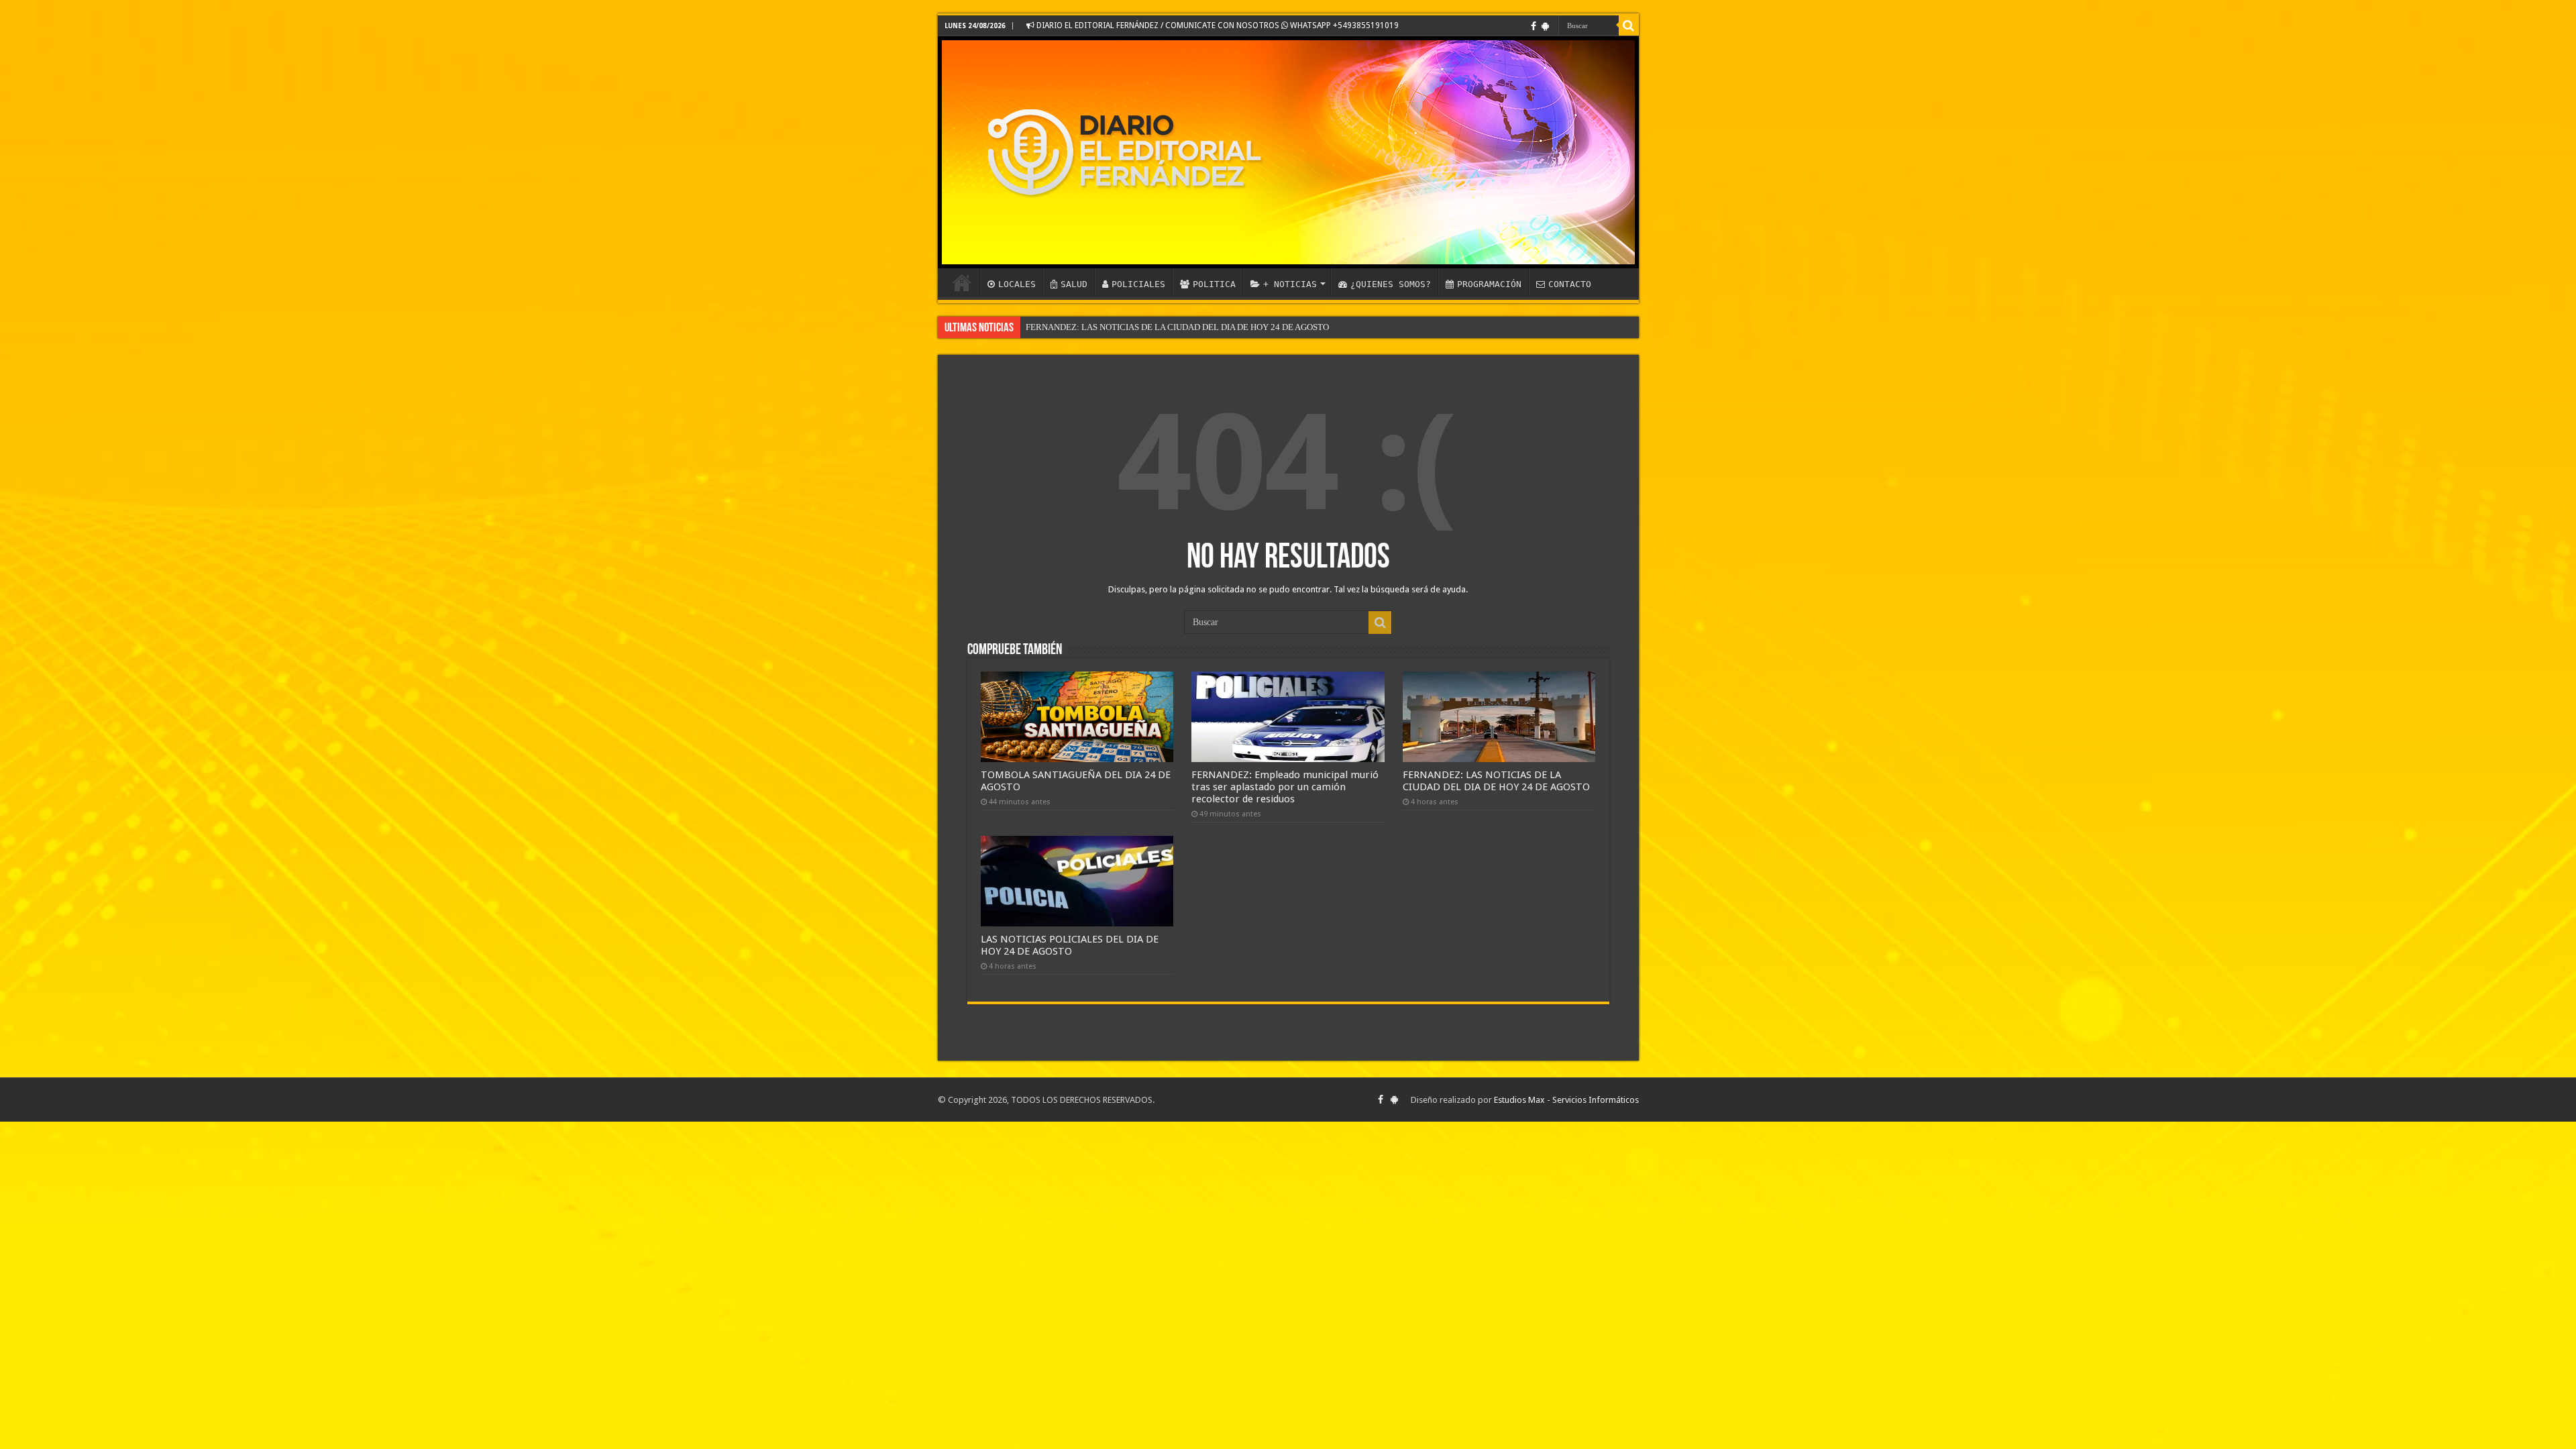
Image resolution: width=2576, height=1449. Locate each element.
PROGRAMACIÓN (1489, 284)
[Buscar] (1629, 25)
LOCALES (1017, 284)
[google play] (1545, 26)
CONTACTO (1570, 284)
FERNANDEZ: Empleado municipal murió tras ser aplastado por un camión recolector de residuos (1285, 787)
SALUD (1074, 284)
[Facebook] (1534, 26)
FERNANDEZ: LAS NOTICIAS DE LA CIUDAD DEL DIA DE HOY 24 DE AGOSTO (1177, 327)
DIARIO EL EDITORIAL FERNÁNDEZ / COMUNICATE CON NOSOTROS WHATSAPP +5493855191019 (1217, 25)
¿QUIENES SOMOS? (1391, 284)
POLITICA (1214, 284)
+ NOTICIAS (1290, 284)
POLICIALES (1138, 284)
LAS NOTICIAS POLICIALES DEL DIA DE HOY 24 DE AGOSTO (1070, 945)
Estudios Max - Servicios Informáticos (1566, 1100)
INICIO (962, 282)
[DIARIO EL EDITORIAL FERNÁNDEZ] (1288, 152)
